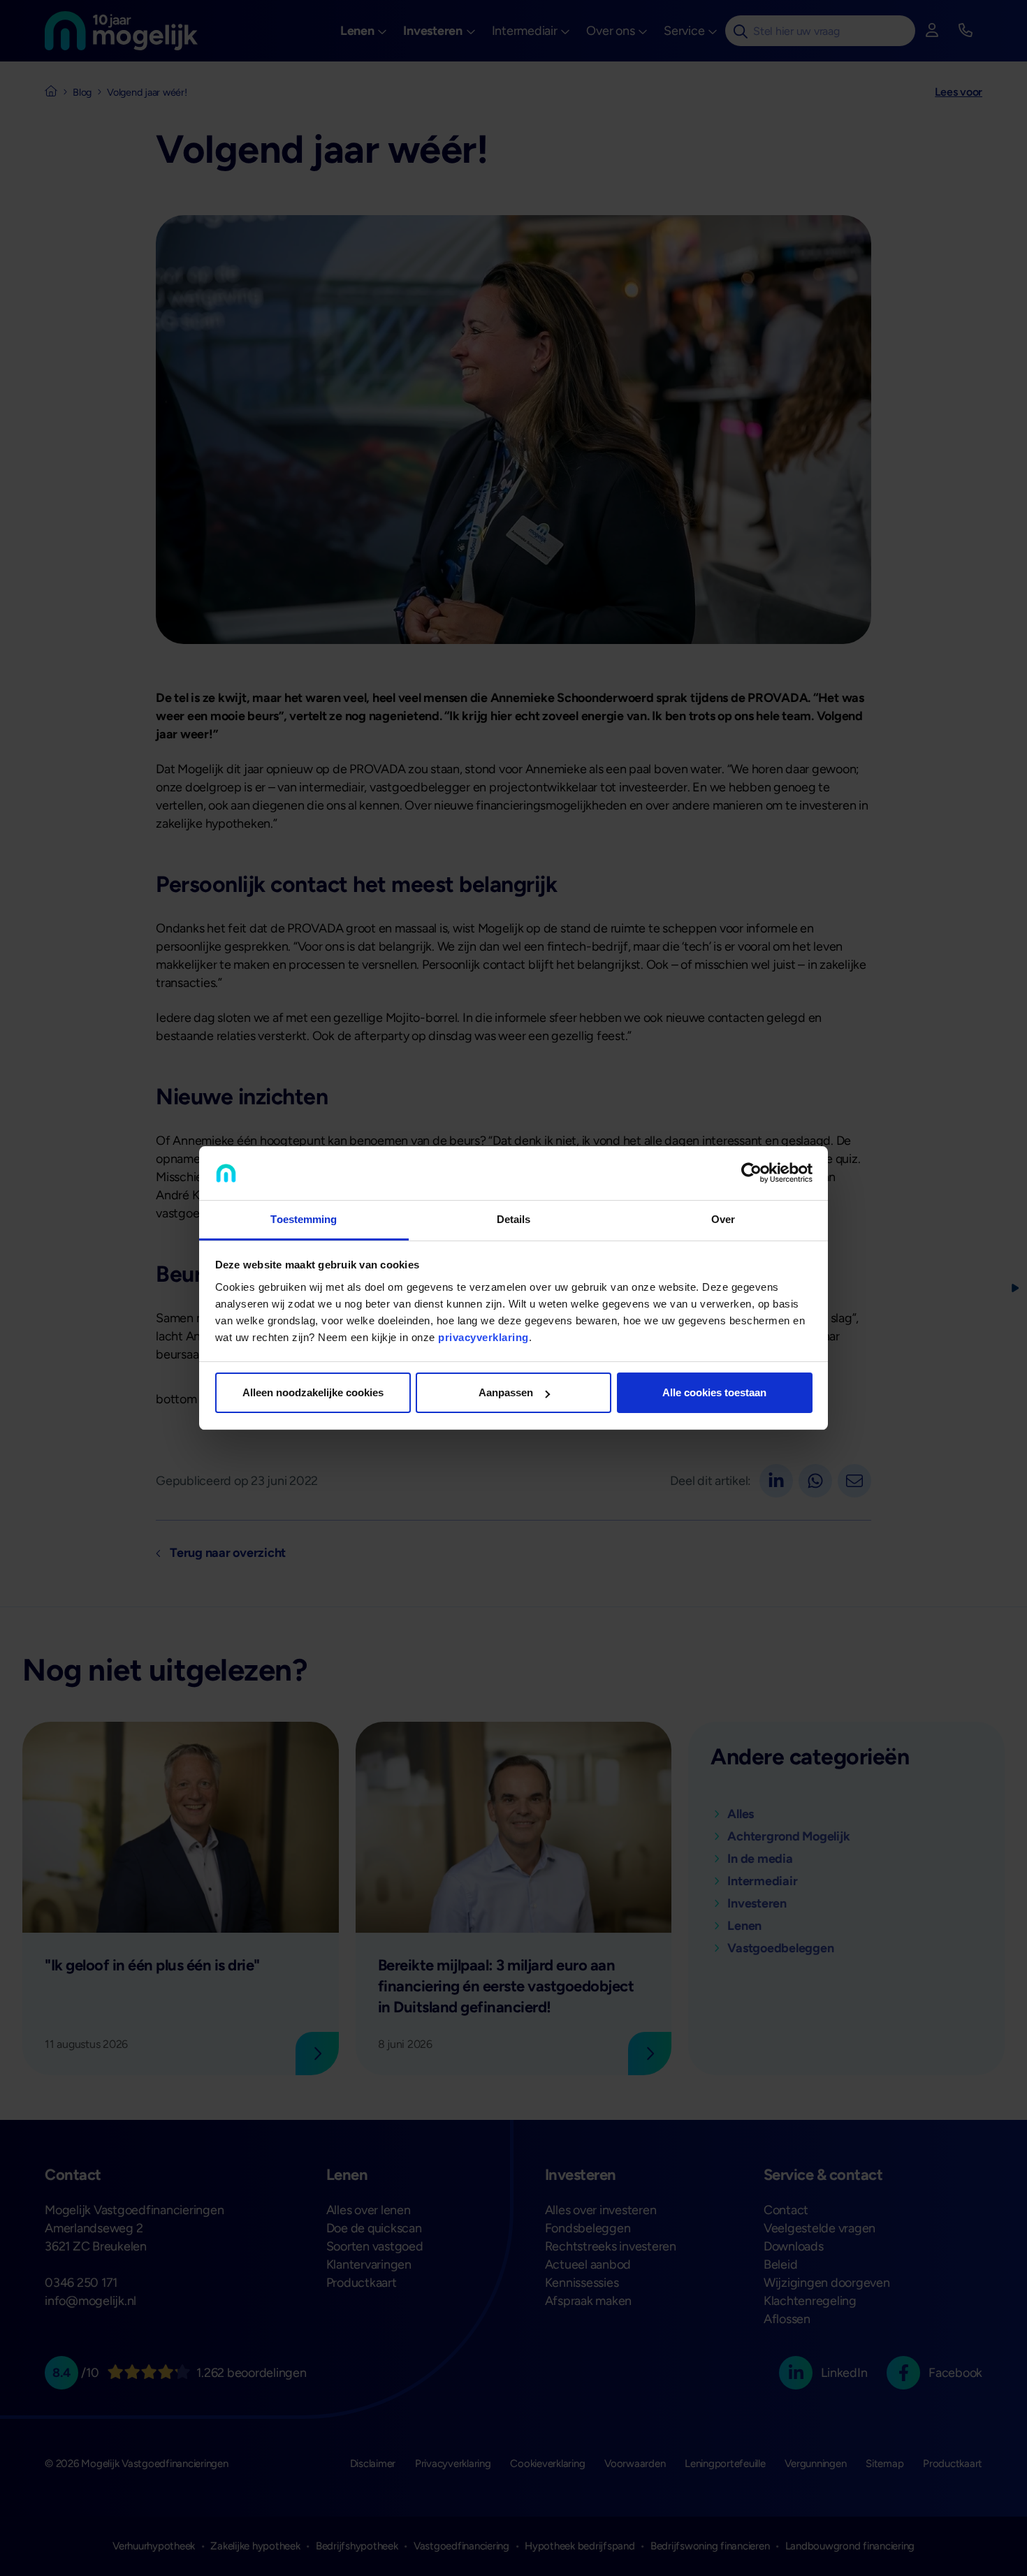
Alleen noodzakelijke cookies (313, 1392)
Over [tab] (723, 1219)
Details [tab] (514, 1219)
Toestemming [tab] (304, 1219)
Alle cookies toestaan (714, 1392)
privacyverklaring (483, 1337)
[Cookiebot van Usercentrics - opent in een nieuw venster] (751, 1173)
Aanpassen (506, 1392)
